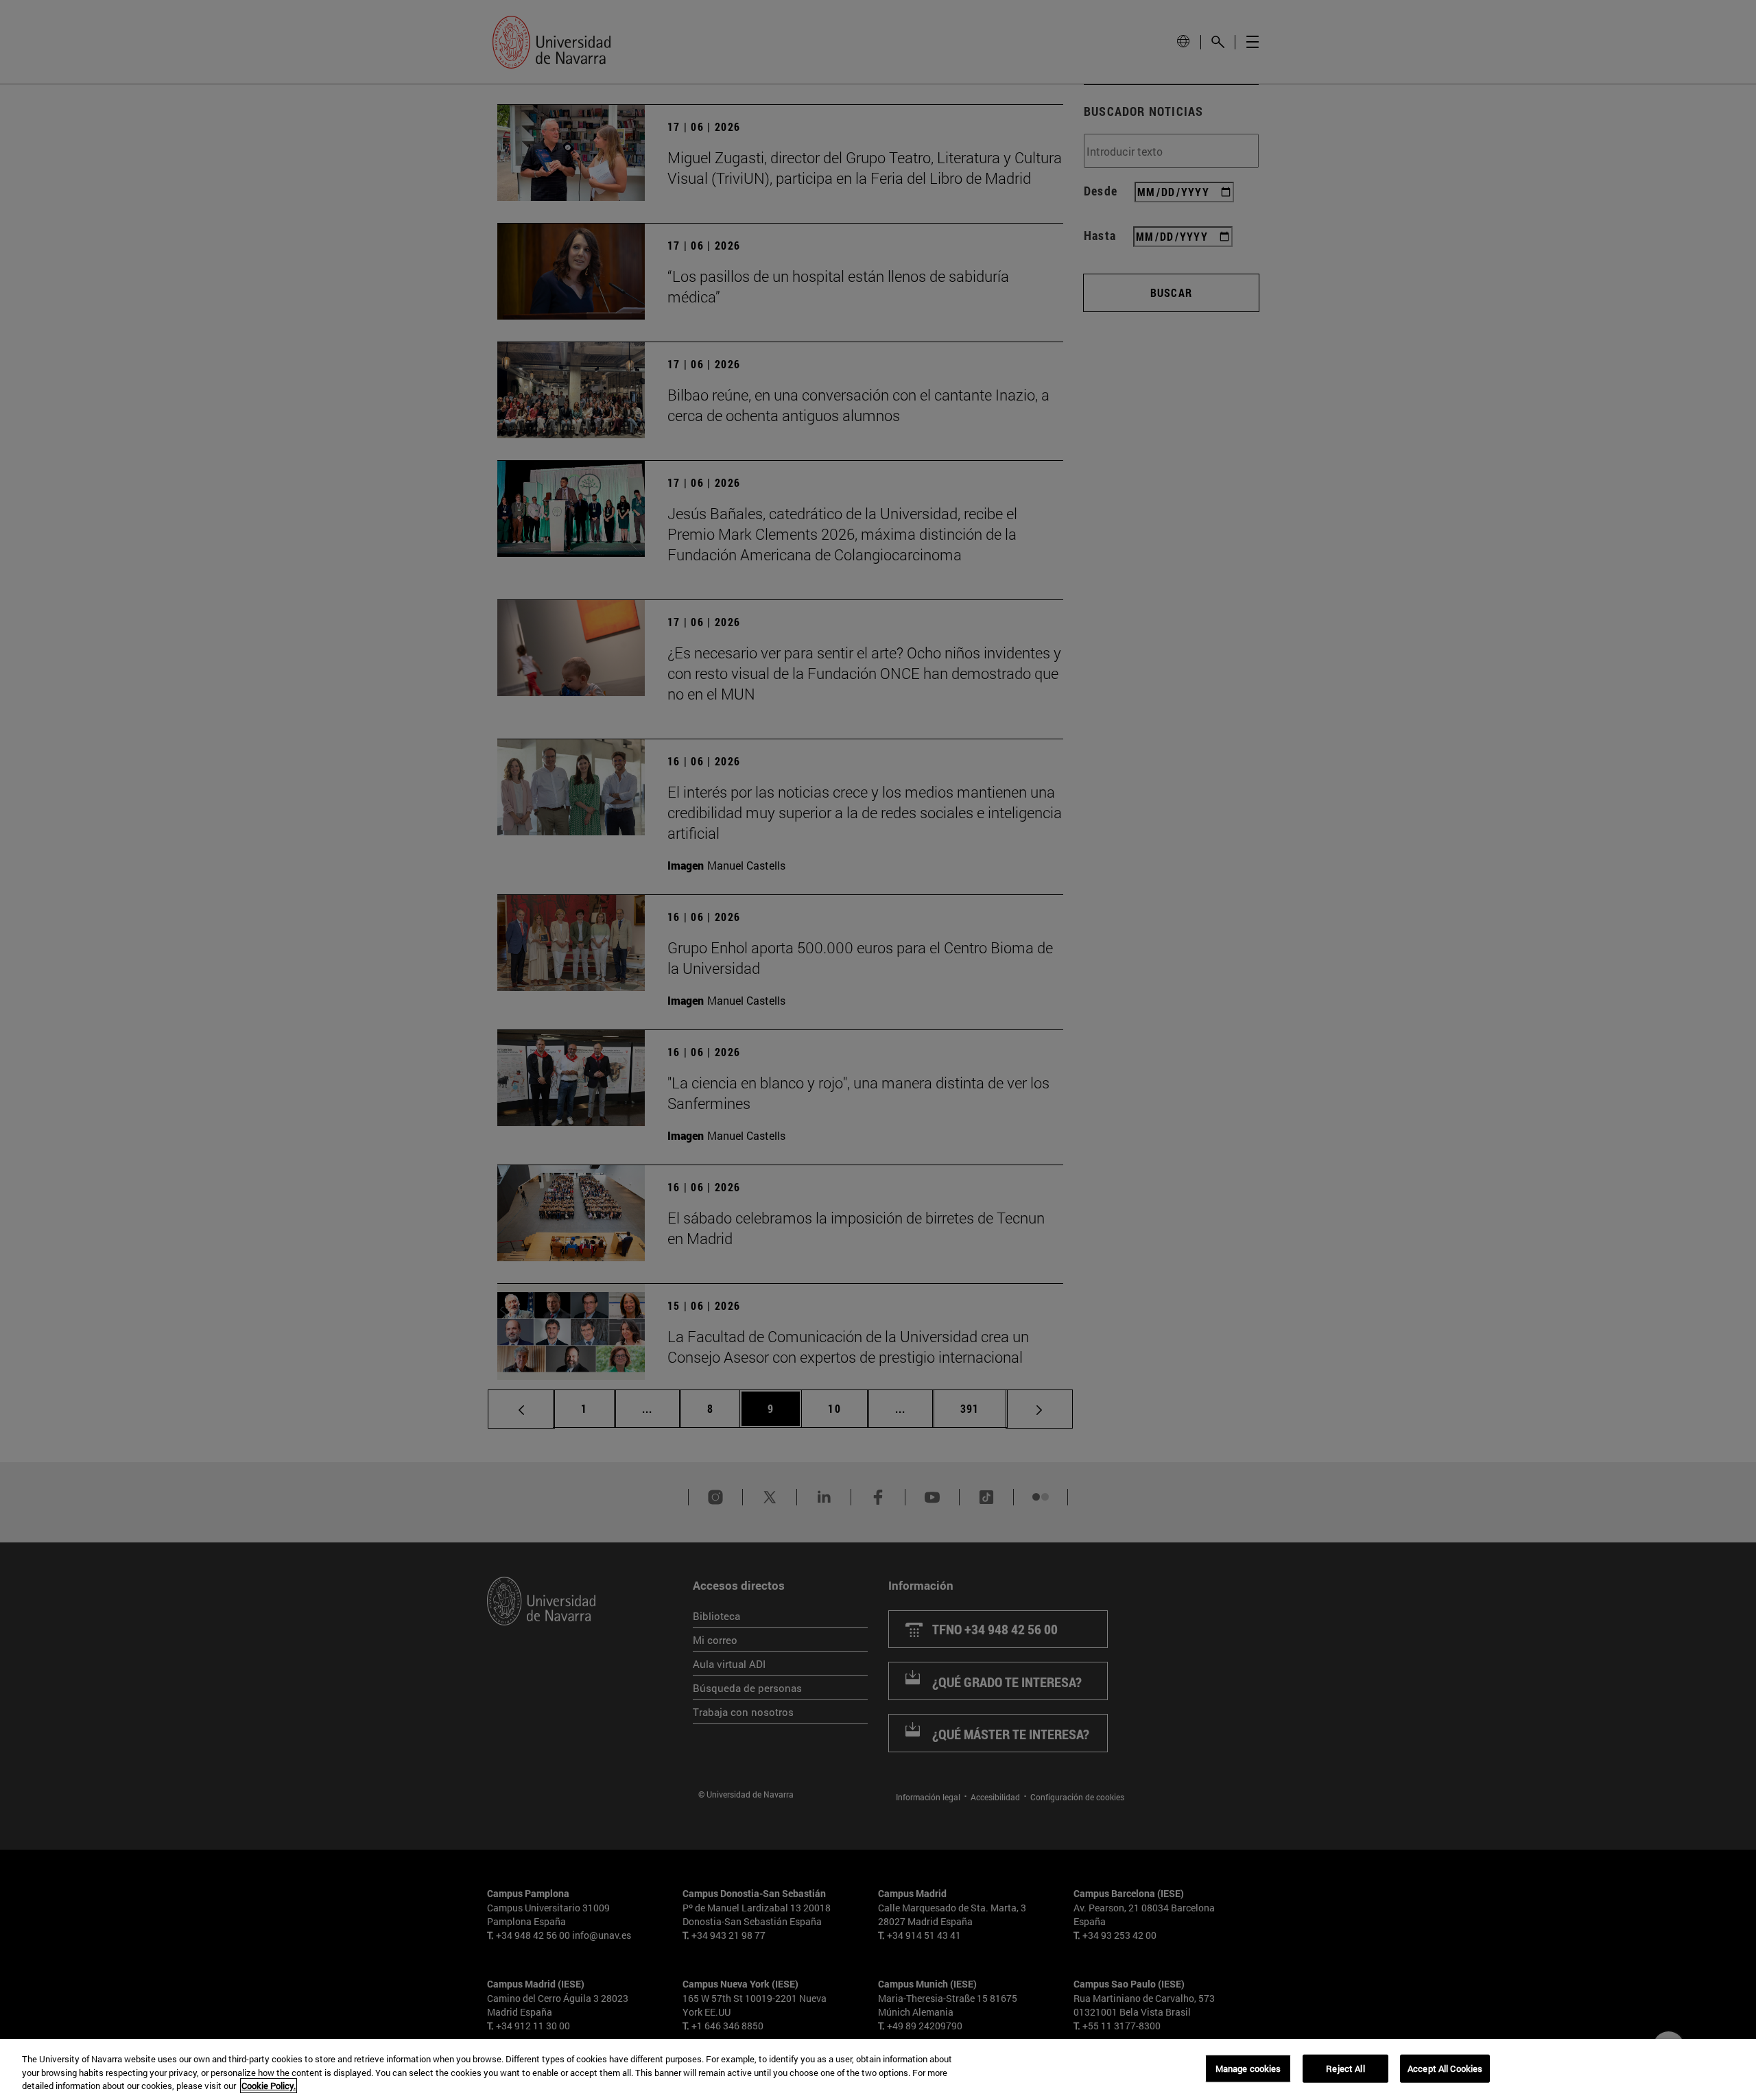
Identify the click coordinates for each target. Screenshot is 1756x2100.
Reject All (1345, 2068)
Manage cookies (1248, 2068)
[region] (878, 2069)
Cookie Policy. (269, 2086)
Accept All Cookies (1445, 2068)
